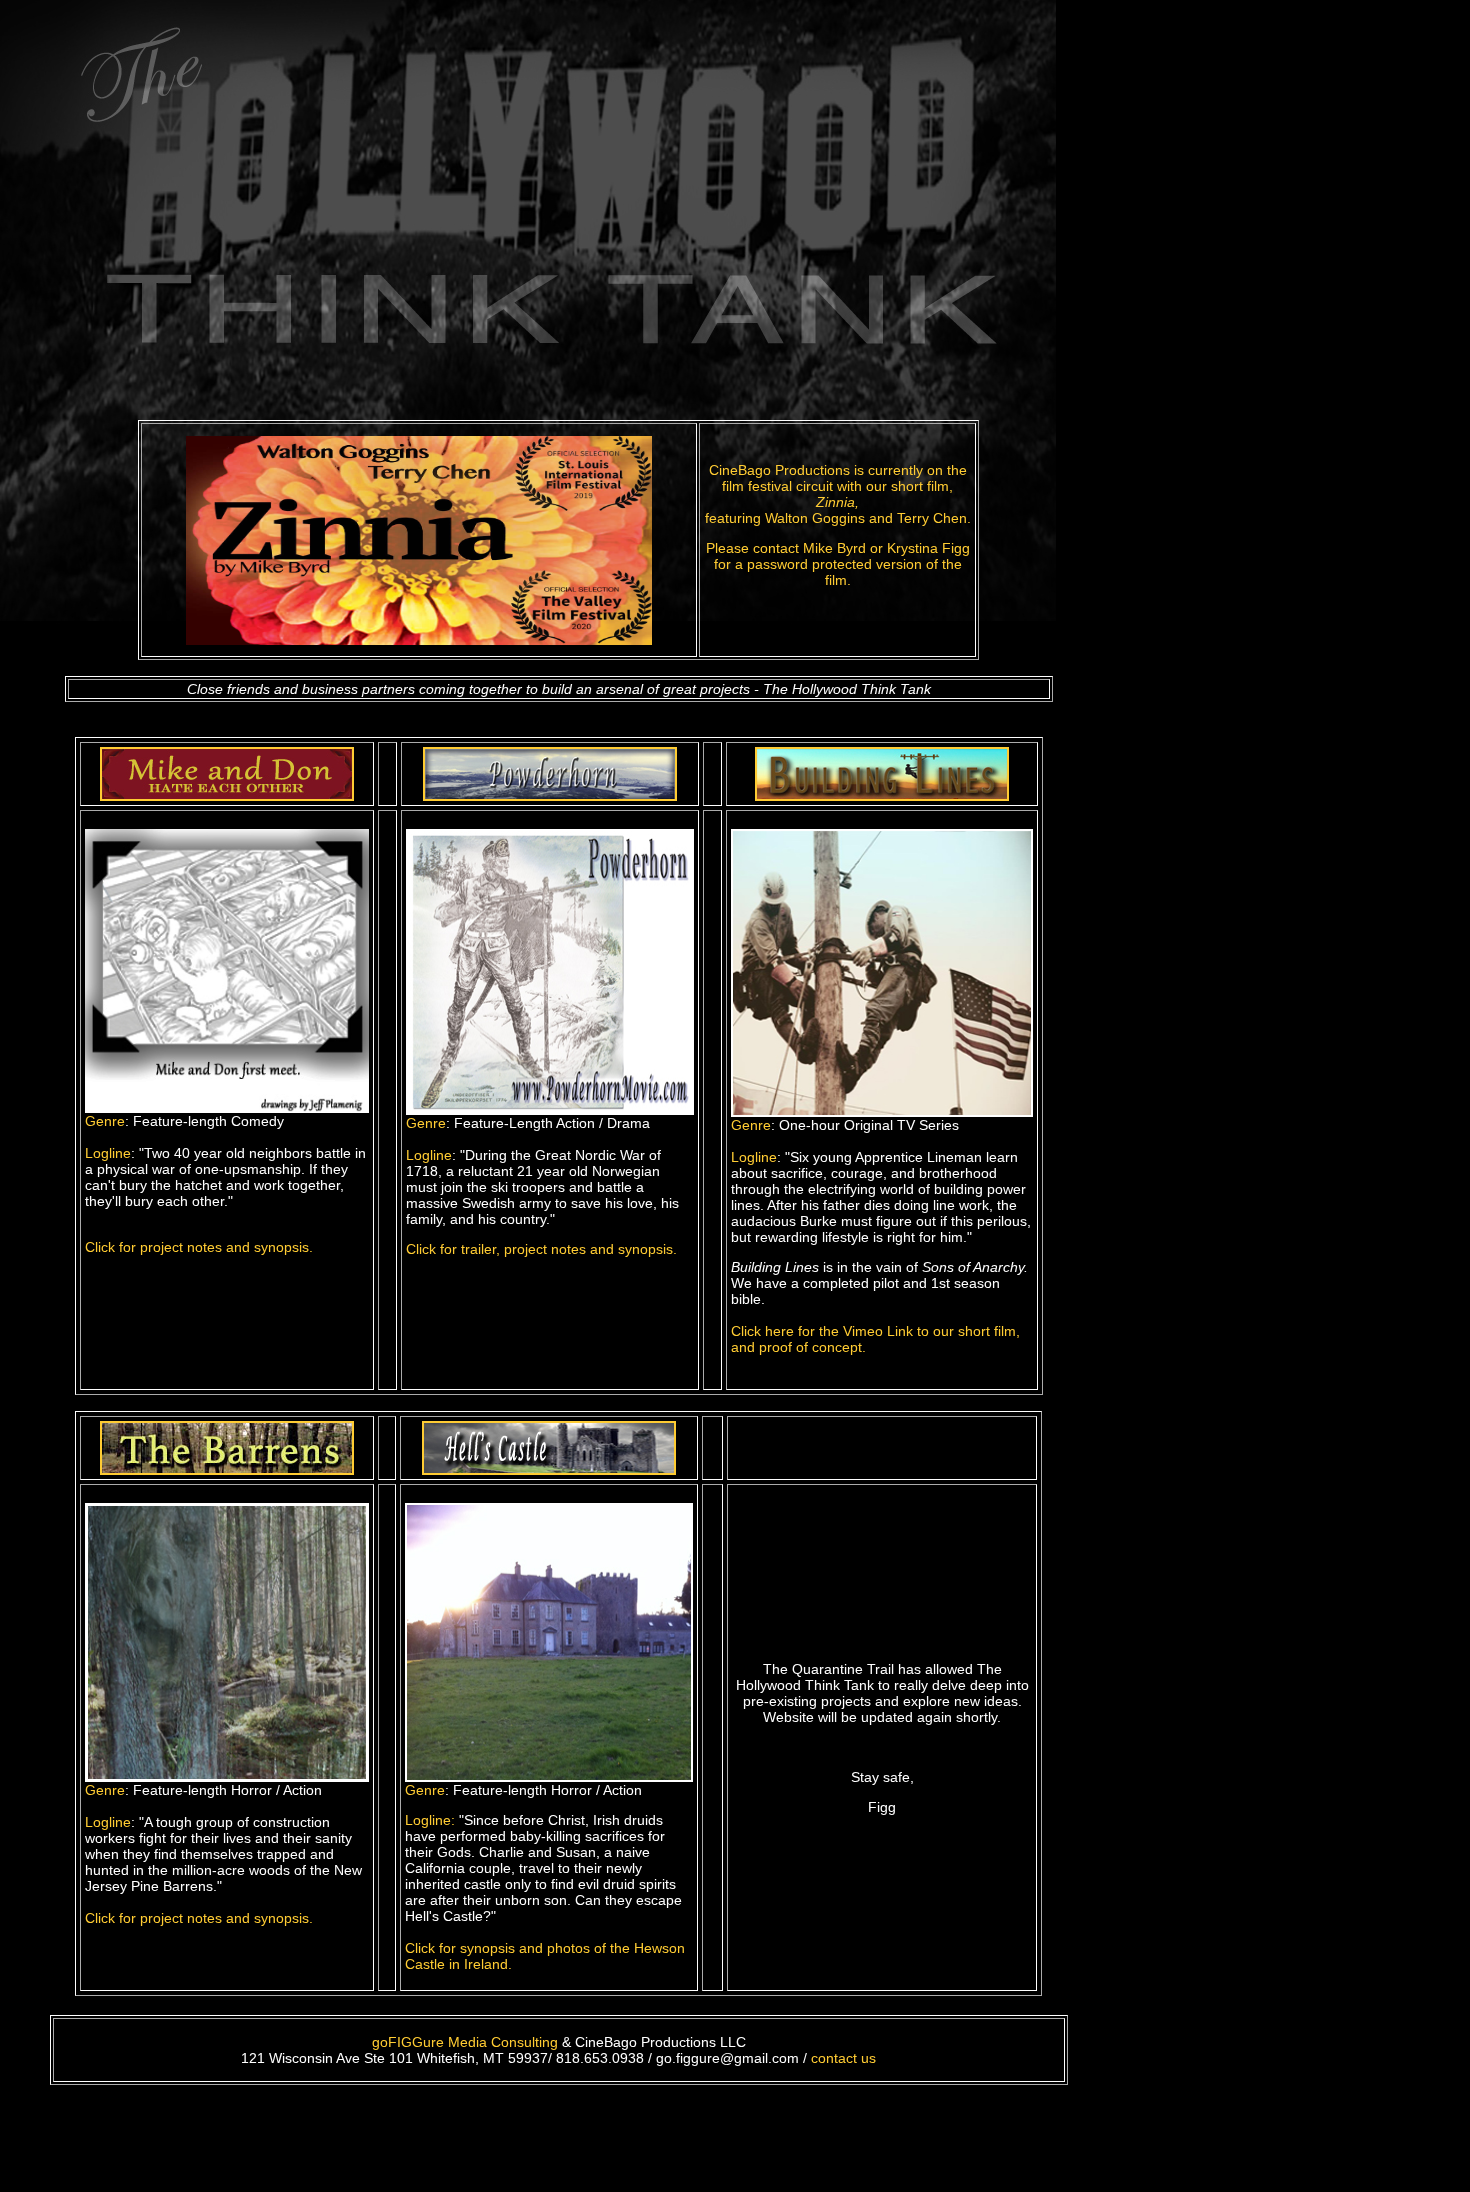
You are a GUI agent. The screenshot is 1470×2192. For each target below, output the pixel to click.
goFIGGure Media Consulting (465, 2042)
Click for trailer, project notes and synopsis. (541, 1249)
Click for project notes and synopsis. (199, 1247)
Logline (108, 1153)
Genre (105, 1121)
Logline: (430, 1820)
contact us (841, 2058)
